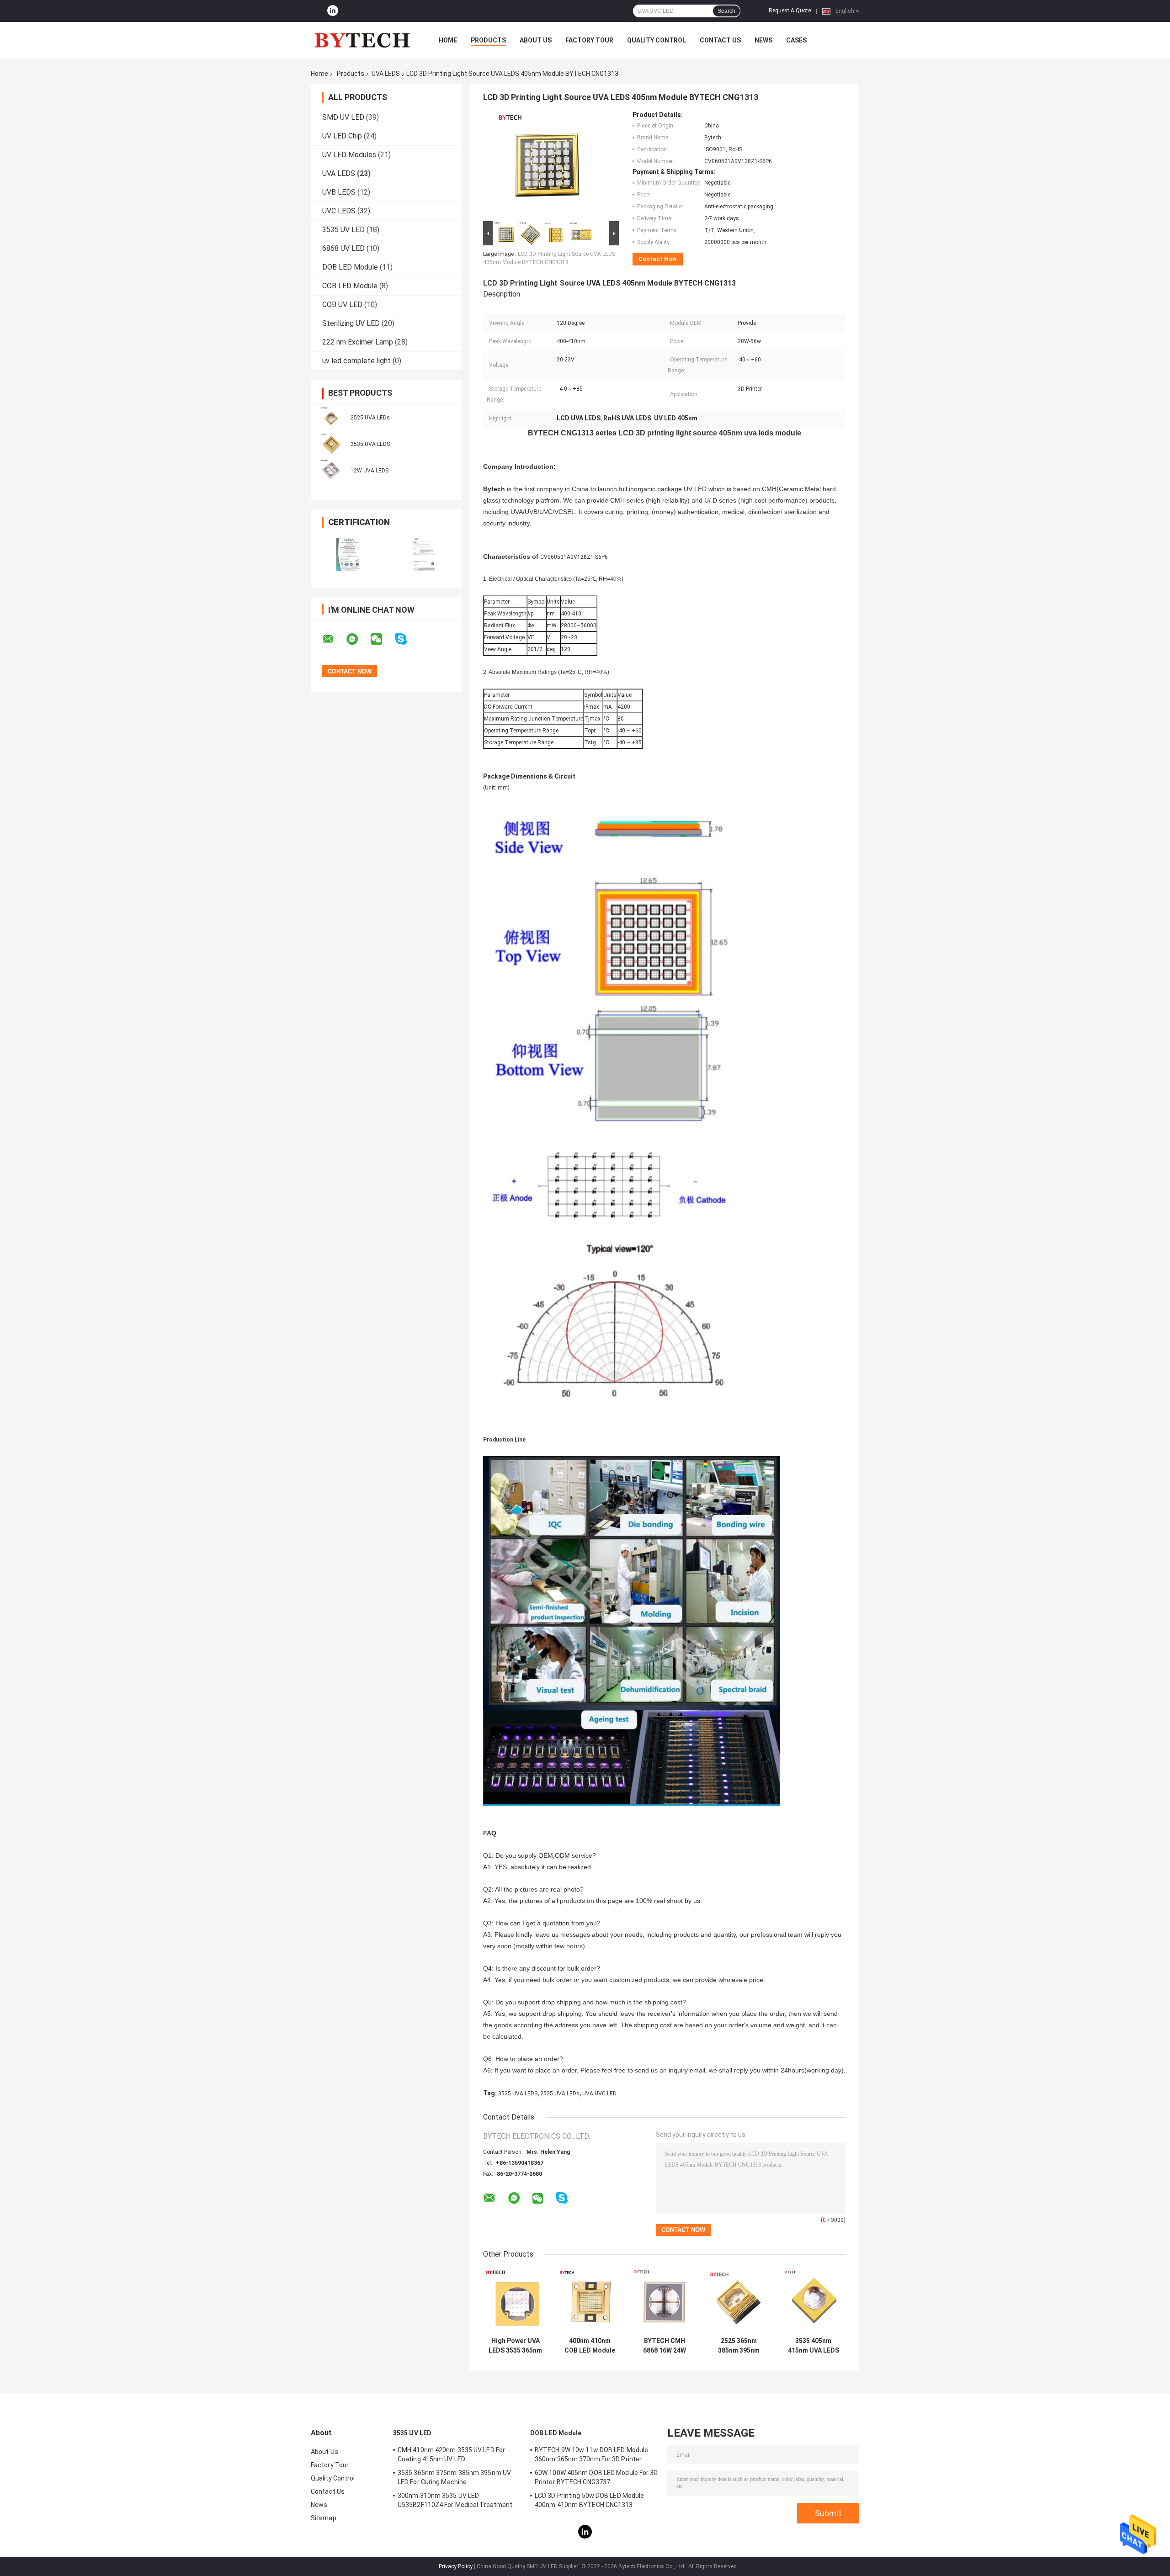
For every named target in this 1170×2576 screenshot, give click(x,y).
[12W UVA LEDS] (331, 470)
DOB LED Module (350, 267)
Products (488, 40)
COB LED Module (350, 286)
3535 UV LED (343, 230)
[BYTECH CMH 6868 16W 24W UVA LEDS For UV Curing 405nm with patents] (664, 2300)
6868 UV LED (343, 248)
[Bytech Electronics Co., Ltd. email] (334, 639)
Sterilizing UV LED (351, 323)
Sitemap (324, 2518)
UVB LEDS (339, 192)
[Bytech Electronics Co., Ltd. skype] (407, 639)
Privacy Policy (456, 2566)
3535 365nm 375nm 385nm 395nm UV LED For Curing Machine (454, 2477)
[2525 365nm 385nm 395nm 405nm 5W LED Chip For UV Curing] (739, 2300)
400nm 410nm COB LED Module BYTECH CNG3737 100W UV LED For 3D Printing (590, 2346)
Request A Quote (790, 11)
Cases (796, 40)
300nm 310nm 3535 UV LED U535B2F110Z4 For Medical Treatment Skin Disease (455, 2502)
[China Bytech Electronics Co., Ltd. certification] (348, 554)
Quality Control (657, 40)
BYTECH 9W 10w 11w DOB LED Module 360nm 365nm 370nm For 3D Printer (591, 2454)
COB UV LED (342, 305)
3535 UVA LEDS (370, 444)
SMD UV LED (343, 117)
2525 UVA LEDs (370, 418)
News (763, 40)
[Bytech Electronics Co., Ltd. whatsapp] (358, 639)
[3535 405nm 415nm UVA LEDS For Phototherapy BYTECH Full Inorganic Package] (813, 2300)
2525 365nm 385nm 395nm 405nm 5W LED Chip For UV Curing (739, 2346)
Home (448, 40)
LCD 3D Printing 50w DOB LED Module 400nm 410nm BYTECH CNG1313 (589, 2500)
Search (726, 11)
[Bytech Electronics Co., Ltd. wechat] (382, 639)
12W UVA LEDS (370, 471)
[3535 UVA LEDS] (331, 444)
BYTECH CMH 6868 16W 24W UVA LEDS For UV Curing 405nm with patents (664, 2346)
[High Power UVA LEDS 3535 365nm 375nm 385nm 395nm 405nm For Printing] (515, 2300)
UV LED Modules (349, 155)
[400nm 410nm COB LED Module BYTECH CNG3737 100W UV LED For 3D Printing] (590, 2300)
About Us (536, 40)
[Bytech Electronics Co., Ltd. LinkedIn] (333, 11)
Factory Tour (589, 40)
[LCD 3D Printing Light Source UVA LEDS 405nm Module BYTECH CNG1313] (547, 165)
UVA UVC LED (599, 2094)
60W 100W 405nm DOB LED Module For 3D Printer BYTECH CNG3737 (596, 2477)
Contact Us (720, 40)
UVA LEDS (386, 74)
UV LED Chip (342, 136)
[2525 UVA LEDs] (331, 417)
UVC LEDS (339, 211)
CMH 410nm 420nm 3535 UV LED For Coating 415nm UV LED (451, 2454)
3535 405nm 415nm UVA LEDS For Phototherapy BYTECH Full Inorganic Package (814, 2346)
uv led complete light (356, 361)
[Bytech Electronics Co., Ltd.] (361, 40)
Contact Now (658, 259)
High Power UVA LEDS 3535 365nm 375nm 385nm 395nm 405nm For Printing (515, 2346)
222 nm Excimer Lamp (358, 342)
